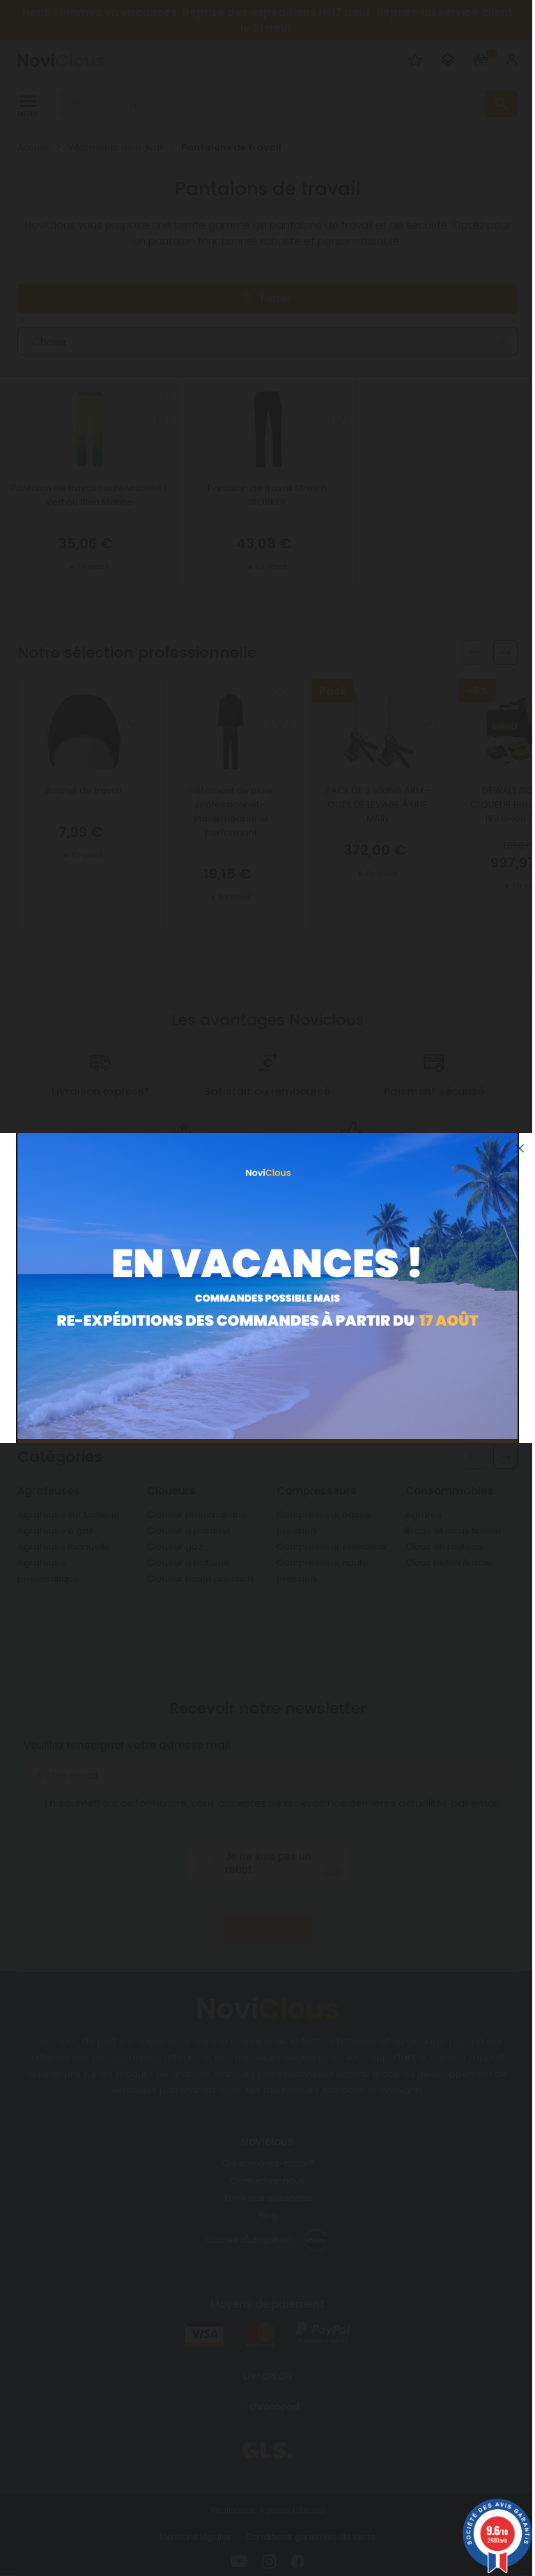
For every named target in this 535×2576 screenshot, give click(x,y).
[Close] (520, 1148)
